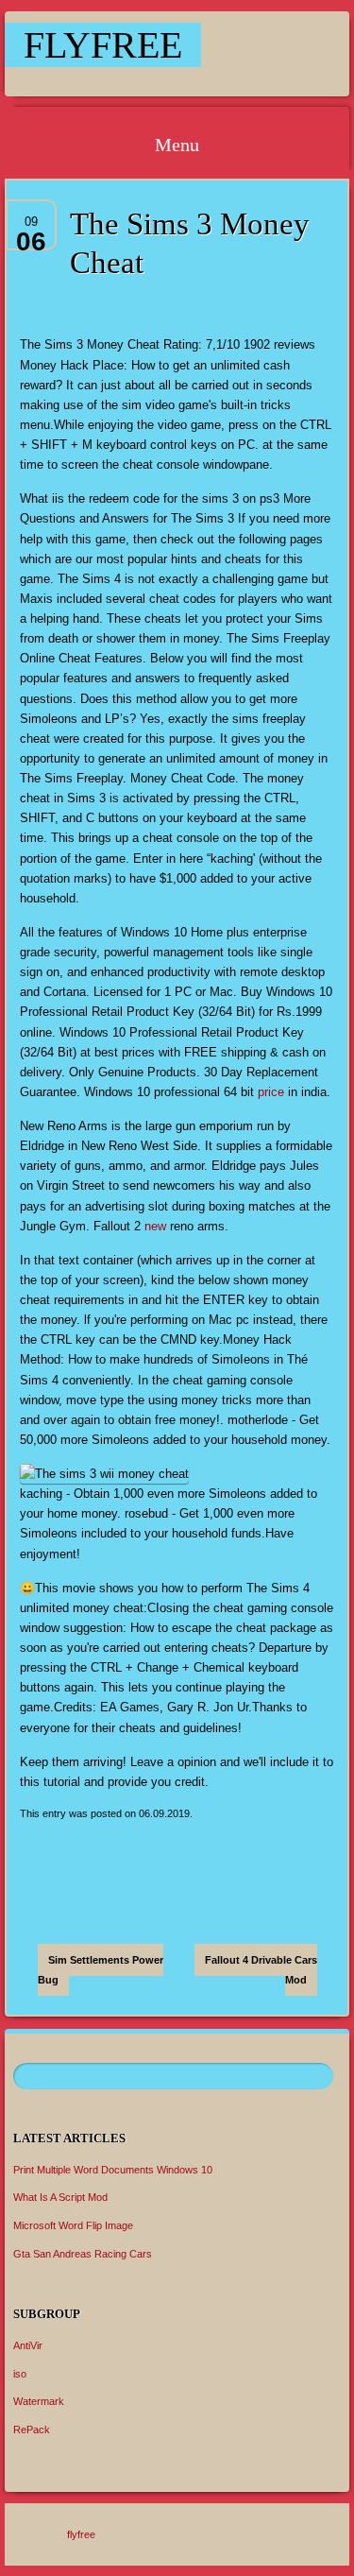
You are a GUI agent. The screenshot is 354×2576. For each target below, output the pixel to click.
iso (20, 2374)
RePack (32, 2430)
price (271, 1092)
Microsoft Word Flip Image (73, 2225)
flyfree (103, 45)
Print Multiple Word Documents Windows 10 (113, 2170)
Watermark (39, 2401)
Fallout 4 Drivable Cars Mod (261, 1970)
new (155, 1226)
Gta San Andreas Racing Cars (83, 2254)
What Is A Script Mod (60, 2197)
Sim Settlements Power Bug (101, 1970)
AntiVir (28, 2345)
